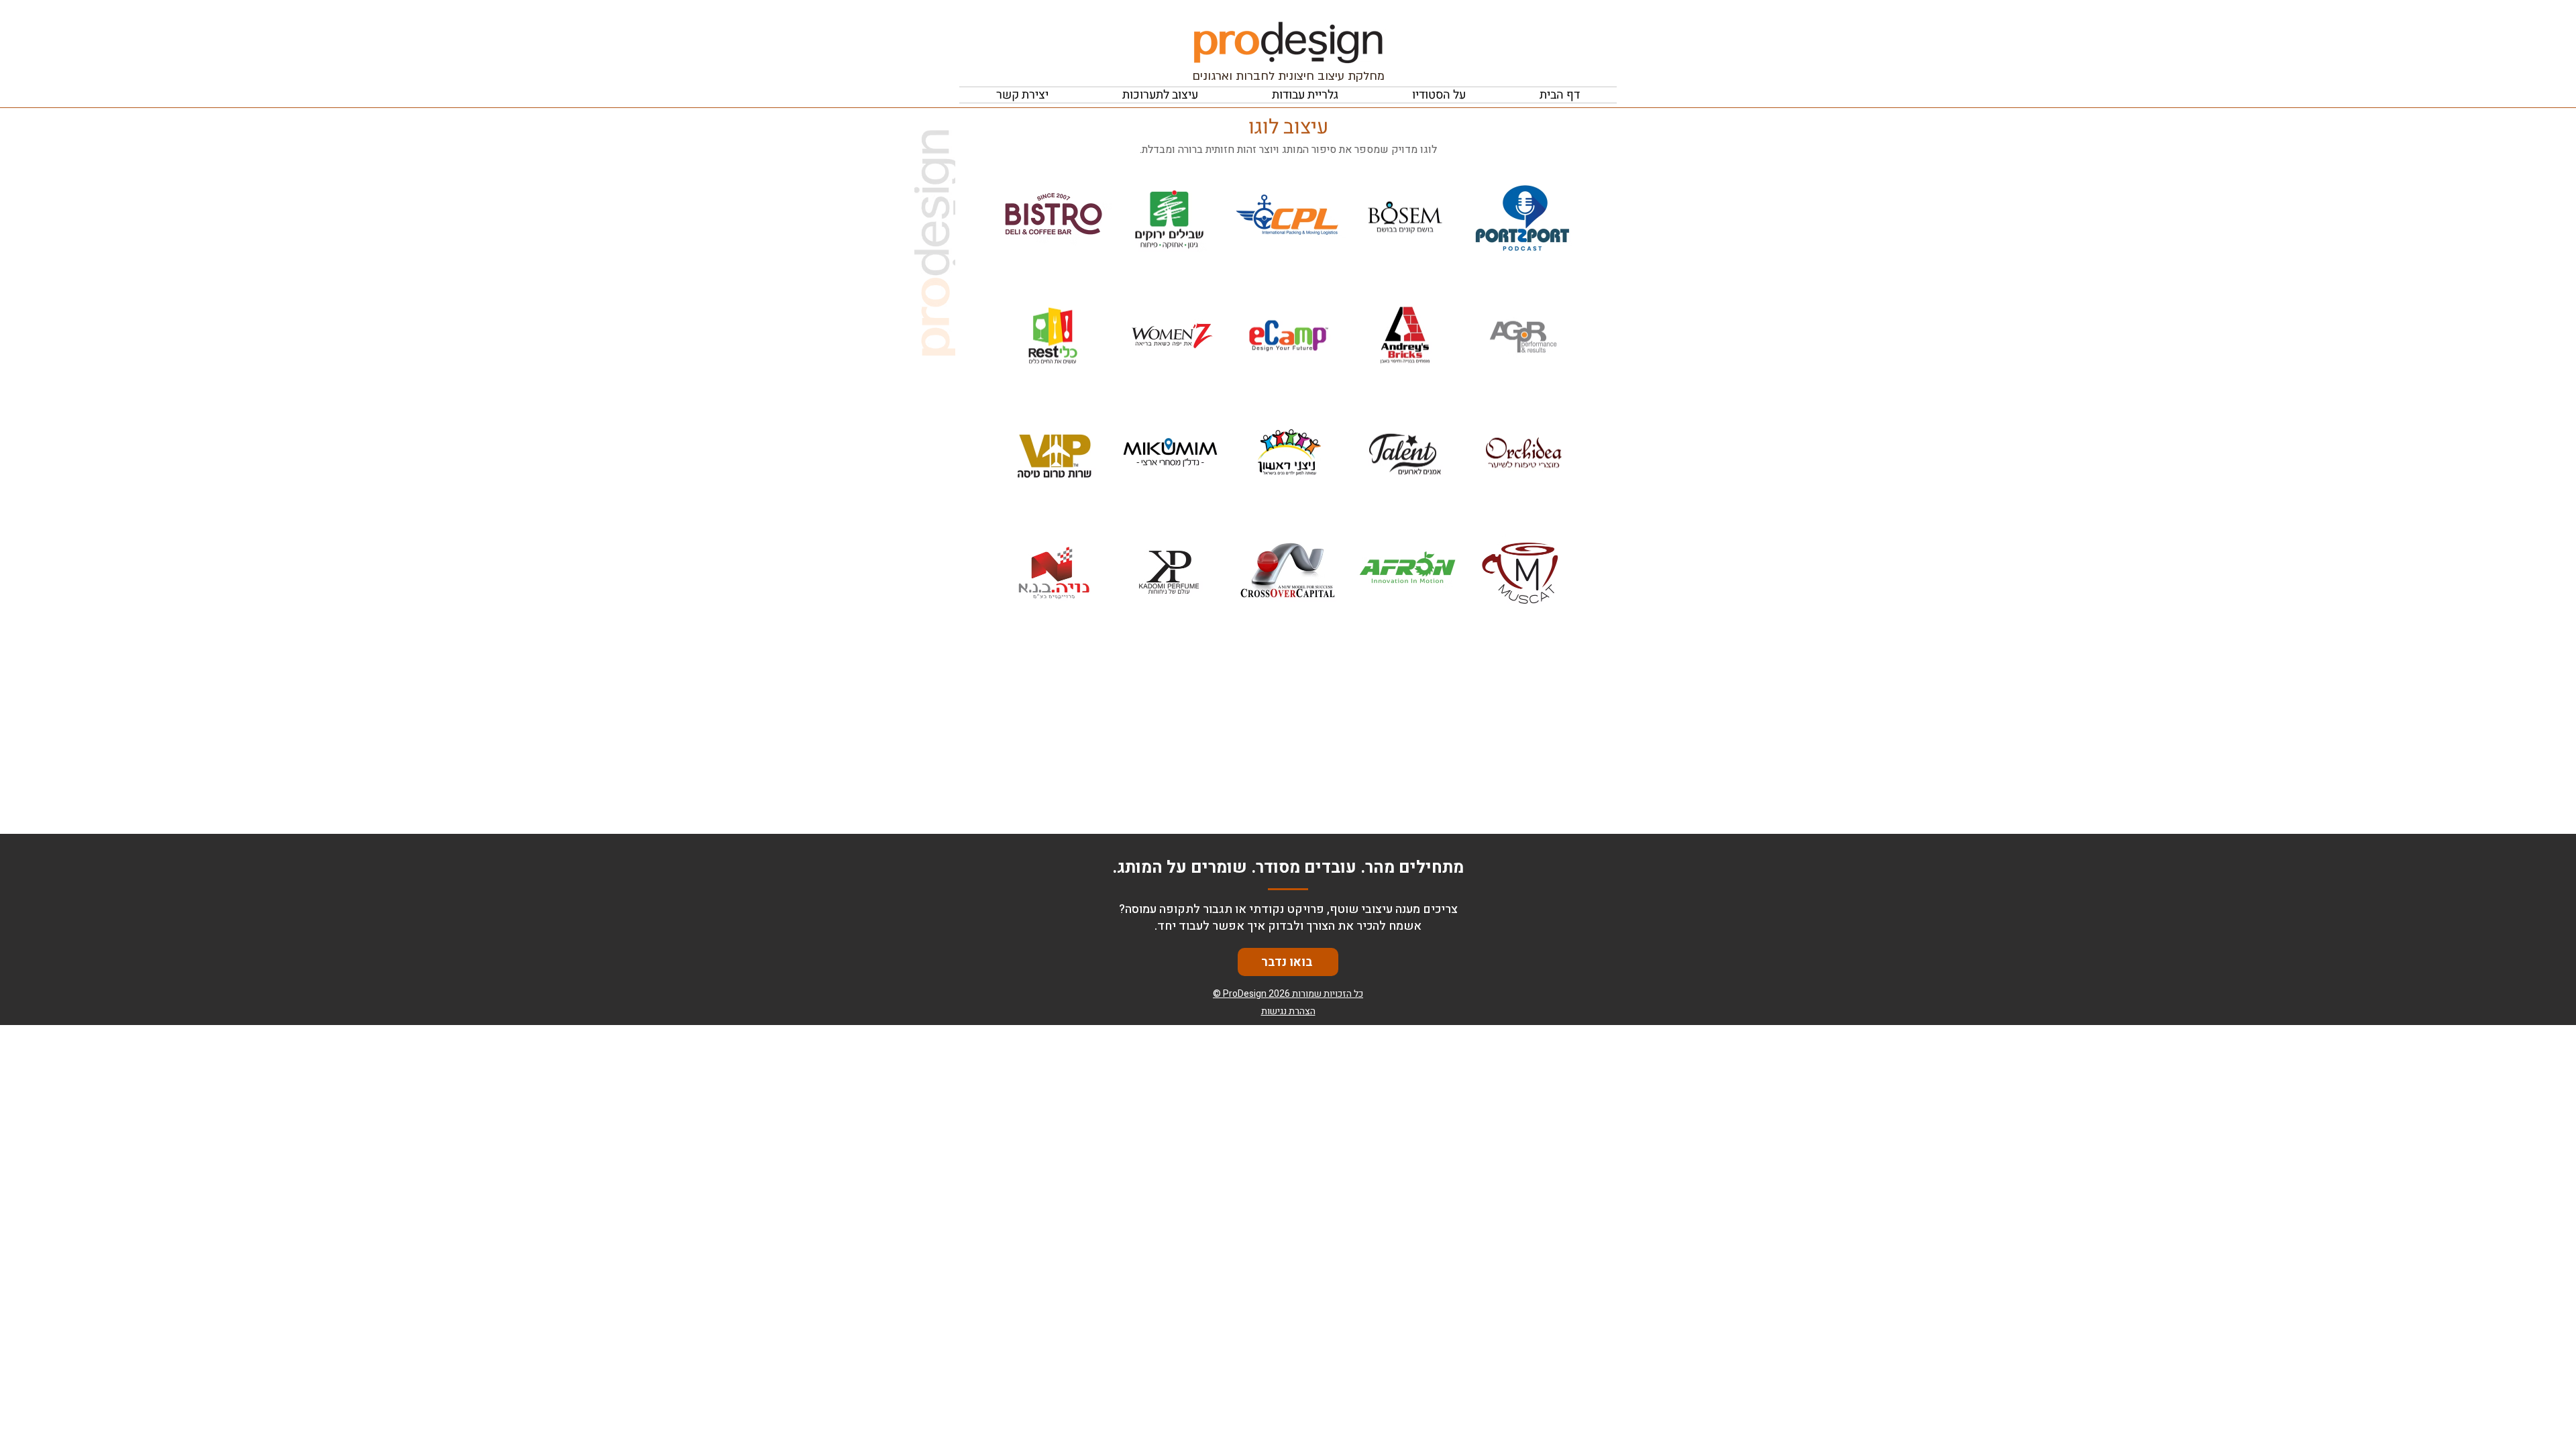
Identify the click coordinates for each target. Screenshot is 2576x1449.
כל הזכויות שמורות (1328, 994)
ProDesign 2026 (1256, 994)
